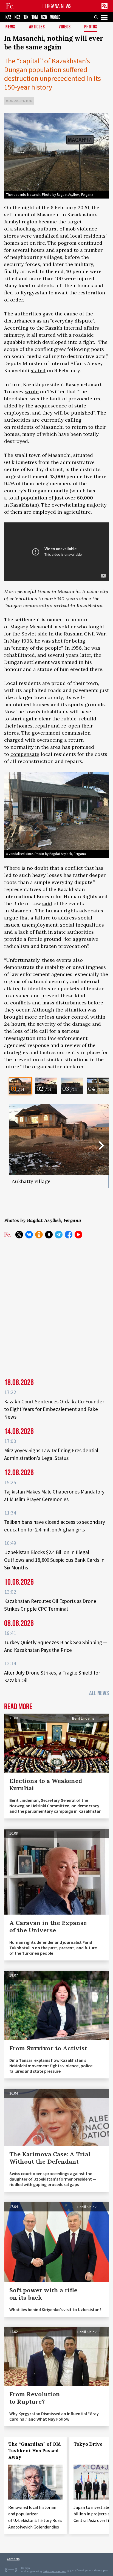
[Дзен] (49, 1235)
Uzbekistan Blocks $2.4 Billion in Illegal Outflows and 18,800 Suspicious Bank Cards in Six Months (54, 1560)
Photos (91, 27)
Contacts (13, 2559)
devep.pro (101, 2570)
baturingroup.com (55, 2571)
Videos (65, 27)
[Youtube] (78, 1235)
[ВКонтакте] (29, 1235)
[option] (20, 1086)
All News (99, 1693)
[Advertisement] (56, 1306)
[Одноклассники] (39, 1235)
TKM (35, 17)
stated (38, 370)
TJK (26, 17)
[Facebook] (69, 1235)
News (10, 27)
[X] (19, 1235)
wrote (32, 391)
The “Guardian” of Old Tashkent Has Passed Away (35, 2451)
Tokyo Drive (88, 2444)
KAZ (8, 17)
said (47, 903)
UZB (44, 17)
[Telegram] (59, 1235)
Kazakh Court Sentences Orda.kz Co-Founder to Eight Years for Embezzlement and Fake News (54, 1409)
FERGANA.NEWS (57, 6)
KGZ (17, 17)
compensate (25, 754)
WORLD (55, 17)
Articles (37, 27)
